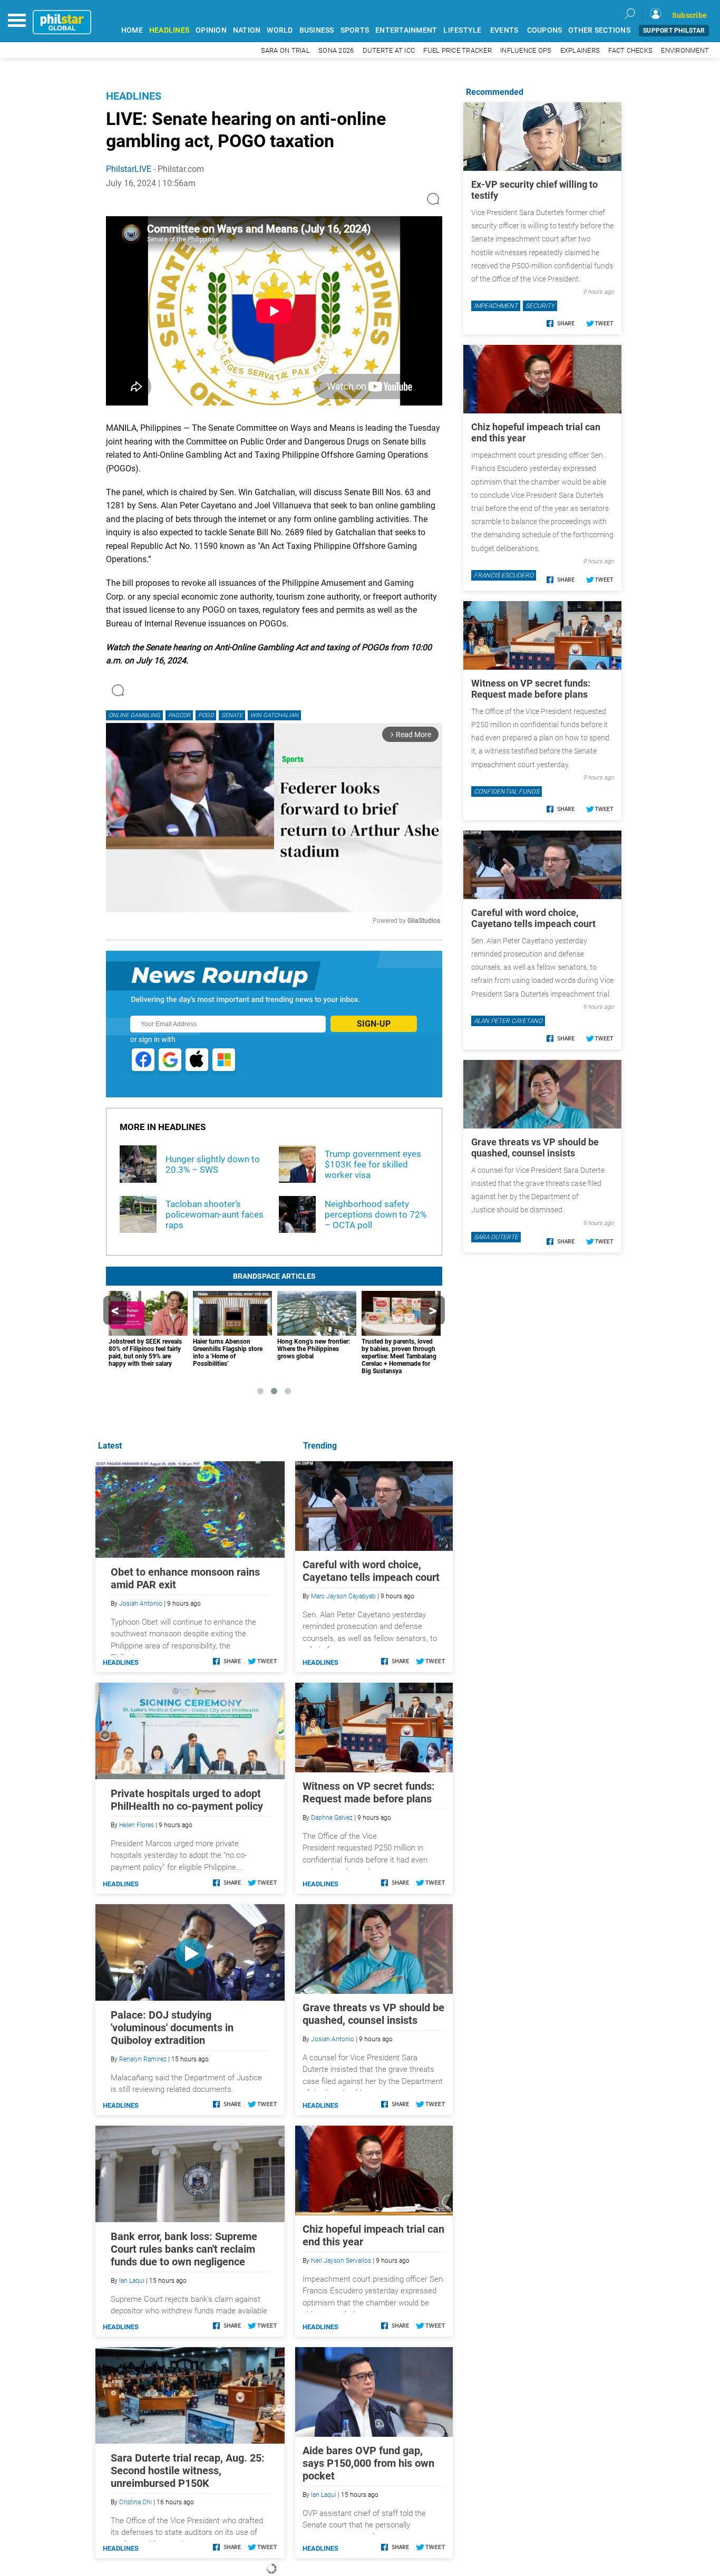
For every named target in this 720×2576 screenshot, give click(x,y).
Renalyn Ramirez (143, 2059)
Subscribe (689, 15)
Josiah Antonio (333, 2039)
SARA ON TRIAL (285, 50)
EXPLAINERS (580, 50)
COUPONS (545, 30)
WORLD (280, 30)
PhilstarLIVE (129, 169)
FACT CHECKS (630, 50)
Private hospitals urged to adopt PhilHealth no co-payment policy (187, 1800)
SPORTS (355, 30)
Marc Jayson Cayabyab (343, 1596)
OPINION (211, 30)
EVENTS (504, 30)
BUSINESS (317, 30)
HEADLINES (169, 30)
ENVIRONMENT (685, 50)
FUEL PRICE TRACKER (458, 50)
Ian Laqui (324, 2495)
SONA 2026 (336, 50)
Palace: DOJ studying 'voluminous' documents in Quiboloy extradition (172, 2028)
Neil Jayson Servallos (341, 2261)
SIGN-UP (374, 1024)
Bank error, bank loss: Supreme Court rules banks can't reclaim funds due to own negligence (184, 2249)
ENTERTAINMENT (406, 30)
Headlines (134, 96)
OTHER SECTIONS (599, 30)
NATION (247, 30)
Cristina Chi (135, 2502)
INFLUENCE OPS (526, 50)
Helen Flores (137, 1825)
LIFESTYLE (462, 30)
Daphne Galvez (332, 1818)
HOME (132, 30)
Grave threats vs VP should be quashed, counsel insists (373, 2014)
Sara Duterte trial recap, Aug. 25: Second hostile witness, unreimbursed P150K (188, 2471)
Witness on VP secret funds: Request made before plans (369, 1792)
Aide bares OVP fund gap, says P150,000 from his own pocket (368, 2463)
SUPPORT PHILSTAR (674, 31)
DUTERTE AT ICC (389, 50)
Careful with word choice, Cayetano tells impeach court (371, 1571)
